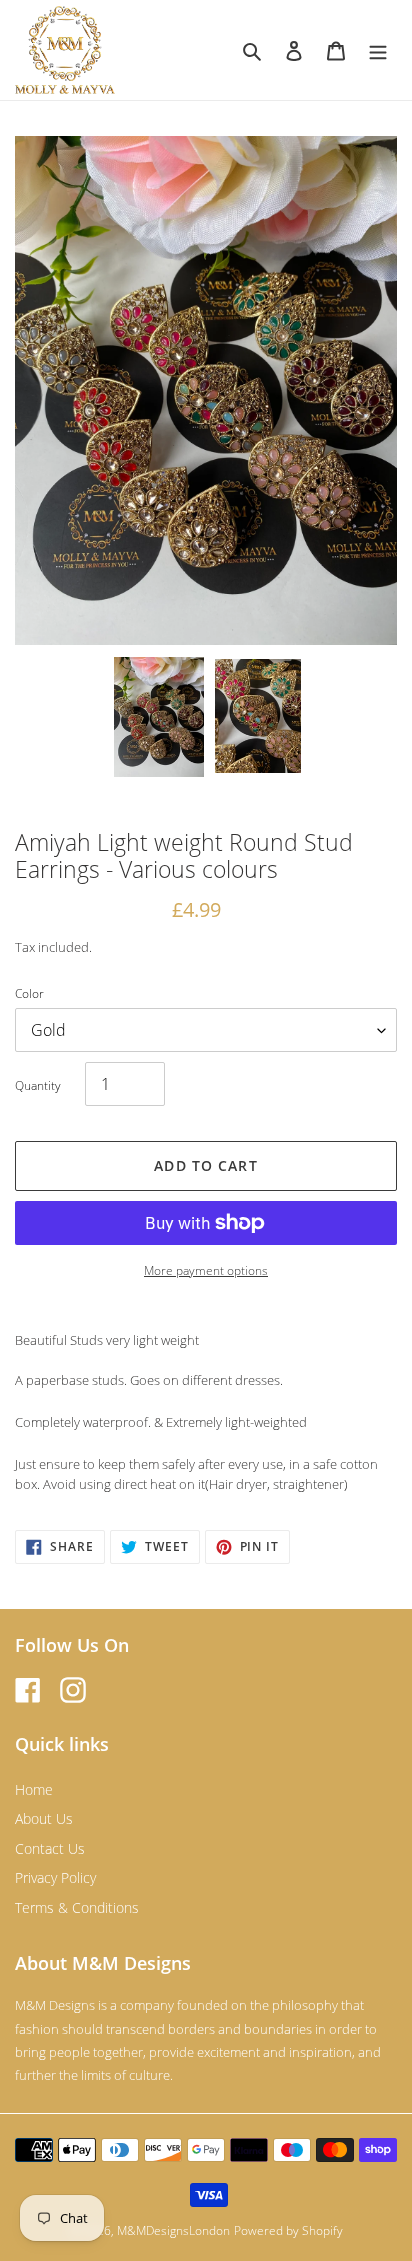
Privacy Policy (55, 1877)
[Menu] (378, 50)
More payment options (206, 1270)
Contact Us (50, 1848)
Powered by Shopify (288, 2230)
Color (29, 993)
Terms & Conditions (77, 1907)
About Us (44, 1818)
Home (34, 1789)
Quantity (38, 1085)
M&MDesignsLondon (173, 2230)
